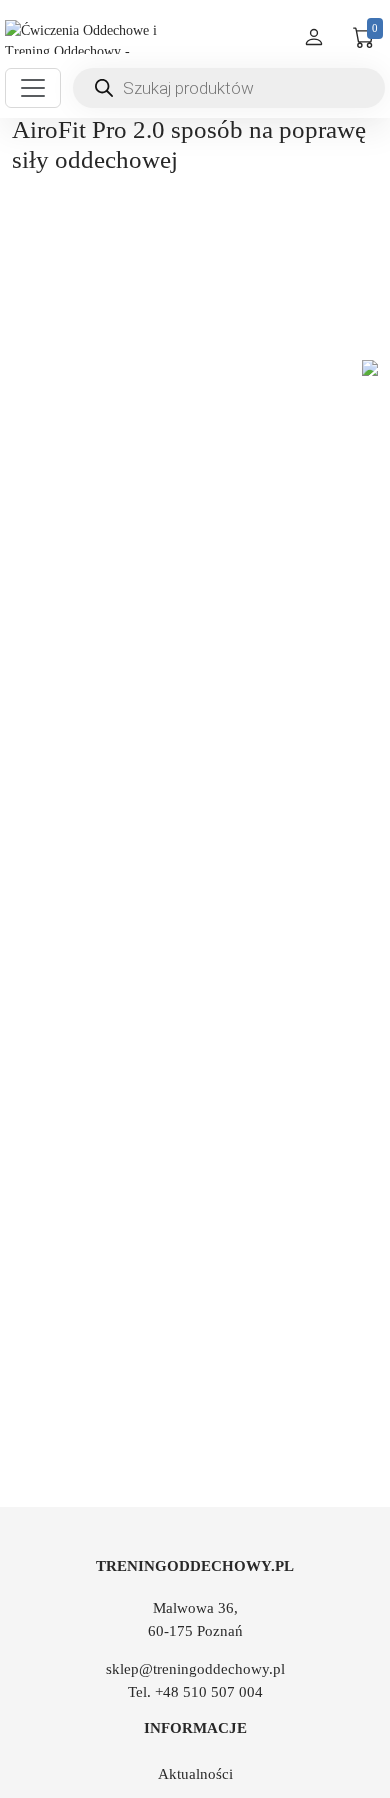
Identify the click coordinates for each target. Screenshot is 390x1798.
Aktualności (195, 1774)
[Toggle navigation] (33, 88)
